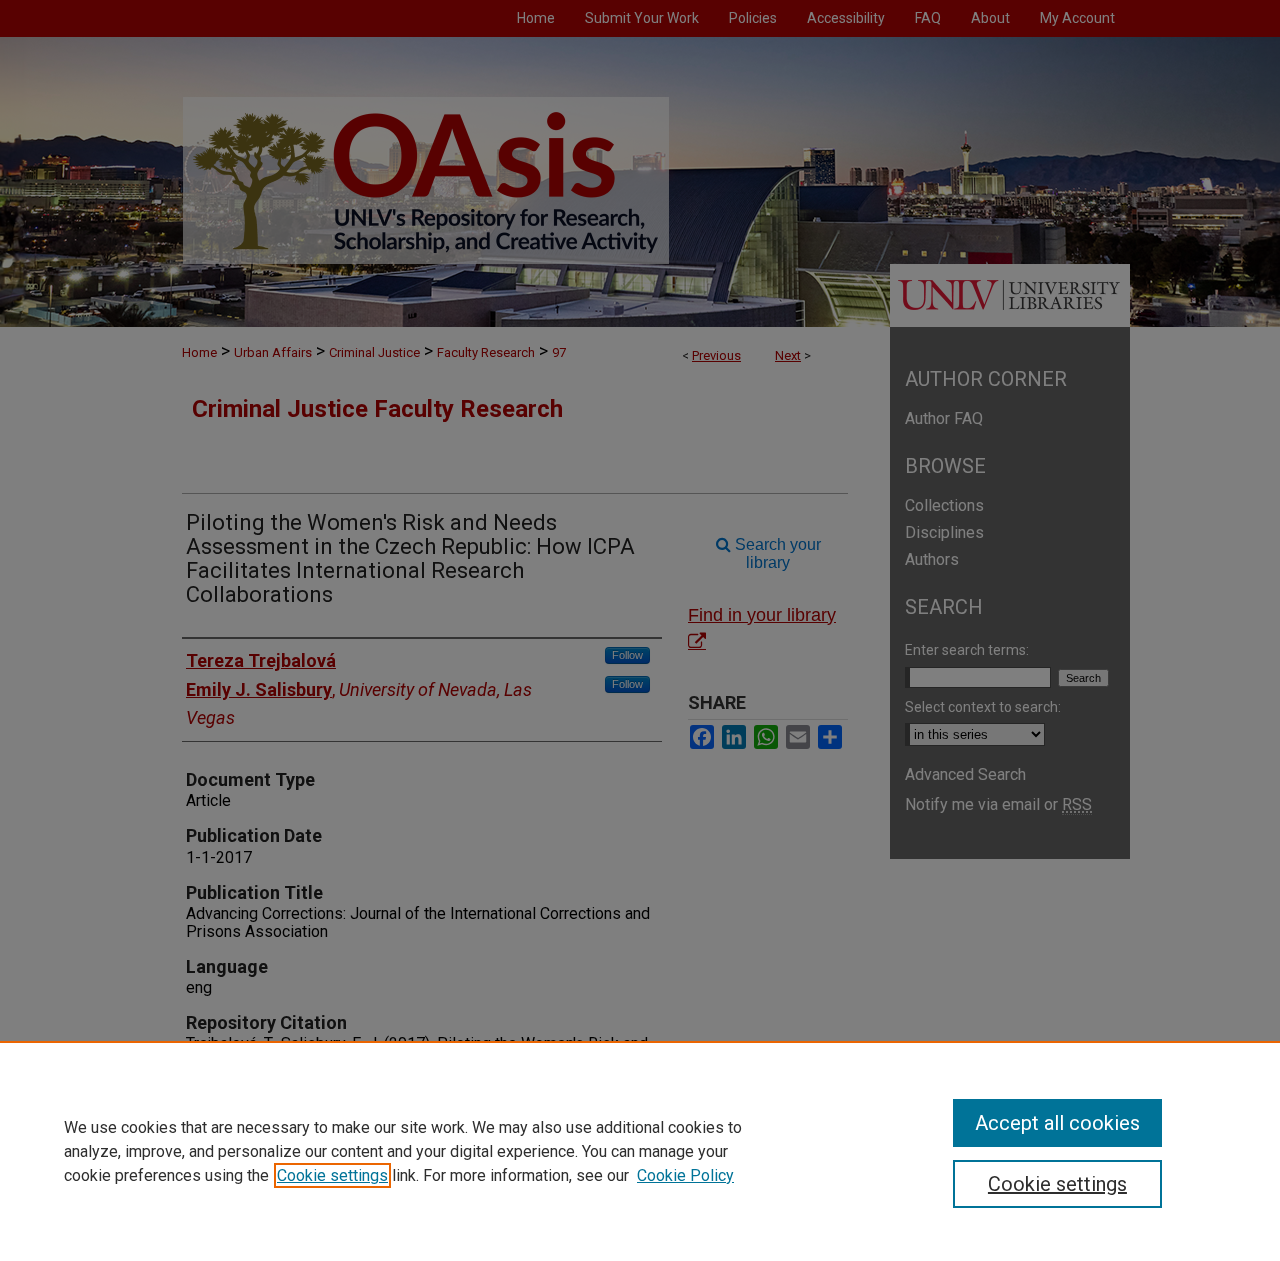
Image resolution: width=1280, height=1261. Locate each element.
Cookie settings (332, 1175)
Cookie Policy (685, 1175)
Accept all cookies (1057, 1123)
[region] (640, 1151)
